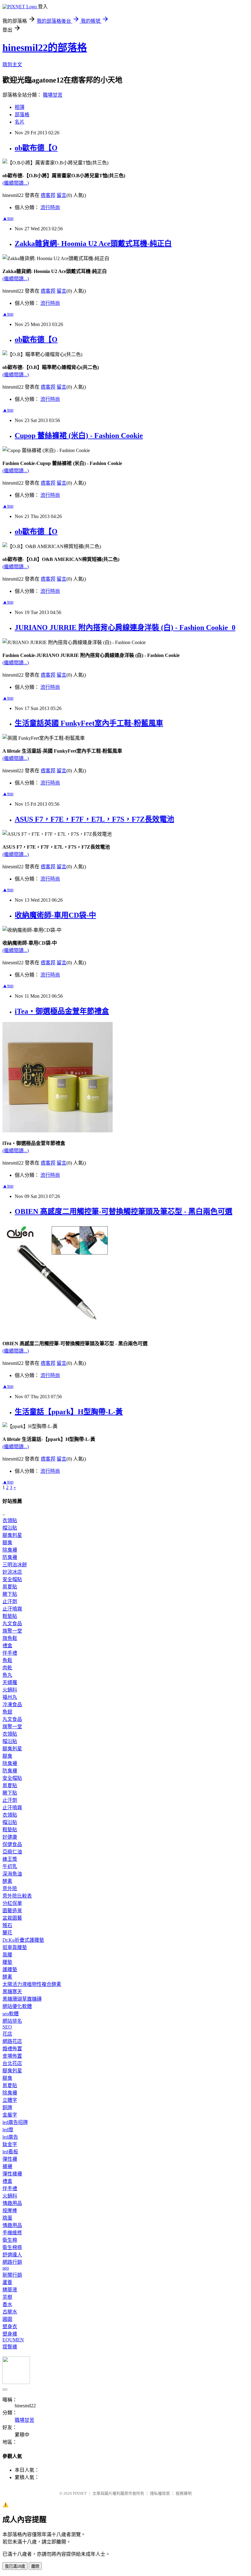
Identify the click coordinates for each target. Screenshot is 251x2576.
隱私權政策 (160, 2493)
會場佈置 (12, 2056)
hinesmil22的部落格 (45, 48)
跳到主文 (12, 65)
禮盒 (7, 1646)
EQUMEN (13, 2340)
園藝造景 (12, 1911)
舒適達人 (12, 2255)
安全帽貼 (12, 1579)
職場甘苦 (53, 95)
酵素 (7, 1881)
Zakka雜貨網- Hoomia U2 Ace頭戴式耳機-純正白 (93, 244)
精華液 (10, 2290)
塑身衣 (10, 2326)
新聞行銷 (12, 2275)
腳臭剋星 (12, 1535)
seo (6, 2268)
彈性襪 (10, 2159)
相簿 (20, 107)
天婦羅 (10, 1682)
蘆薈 (7, 2282)
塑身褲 (10, 2334)
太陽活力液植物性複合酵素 (32, 1984)
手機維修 (12, 2233)
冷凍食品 (12, 1705)
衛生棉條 (12, 2247)
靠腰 (7, 1955)
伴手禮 (10, 1653)
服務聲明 (184, 2493)
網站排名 (12, 2021)
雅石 (7, 1925)
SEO (7, 2027)
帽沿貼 (10, 1528)
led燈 (8, 2130)
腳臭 (7, 1543)
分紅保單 (12, 1903)
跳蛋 (7, 2218)
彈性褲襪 (12, 2174)
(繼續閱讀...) (16, 183)
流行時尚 (50, 207)
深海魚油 (12, 1874)
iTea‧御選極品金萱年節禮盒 (62, 1011)
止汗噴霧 (12, 1609)
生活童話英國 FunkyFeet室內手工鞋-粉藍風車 (89, 723)
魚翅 (7, 1712)
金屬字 (10, 2115)
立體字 (10, 2100)
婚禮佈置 (12, 2049)
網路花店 (12, 2041)
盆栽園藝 (12, 1918)
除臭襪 (10, 1550)
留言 (62, 195)
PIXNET (80, 2493)
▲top (8, 218)
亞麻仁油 (12, 1852)
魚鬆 (7, 1660)
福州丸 (10, 1697)
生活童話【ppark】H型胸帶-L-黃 (69, 1412)
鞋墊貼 (10, 1616)
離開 (35, 2566)
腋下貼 (10, 1594)
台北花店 (12, 2063)
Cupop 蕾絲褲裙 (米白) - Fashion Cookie (79, 436)
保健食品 (12, 1844)
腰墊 (7, 1962)
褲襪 (7, 2166)
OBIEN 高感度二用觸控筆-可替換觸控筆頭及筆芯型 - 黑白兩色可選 (124, 1211)
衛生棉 (10, 2240)
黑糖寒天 (12, 1992)
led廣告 (10, 2137)
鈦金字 (10, 2144)
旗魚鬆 (10, 1638)
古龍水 (10, 2312)
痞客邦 (48, 195)
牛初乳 (10, 1866)
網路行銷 (12, 2262)
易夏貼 (10, 1587)
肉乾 (7, 1668)
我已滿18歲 (15, 2566)
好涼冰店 (12, 1572)
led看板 (10, 2152)
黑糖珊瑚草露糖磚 (22, 1999)
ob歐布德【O (36, 148)
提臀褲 (10, 2347)
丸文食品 (12, 1624)
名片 (20, 122)
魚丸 (7, 1675)
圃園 (7, 2319)
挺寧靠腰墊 (15, 1947)
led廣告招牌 (15, 2122)
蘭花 (7, 1933)
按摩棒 (10, 2211)
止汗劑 (10, 1601)
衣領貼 (10, 1520)
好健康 (10, 1837)
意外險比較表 (17, 1896)
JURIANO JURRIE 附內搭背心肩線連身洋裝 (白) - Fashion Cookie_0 (125, 628)
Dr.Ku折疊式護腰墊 (23, 1940)
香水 (7, 2304)
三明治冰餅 (15, 1565)
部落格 (22, 115)
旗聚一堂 (12, 1631)
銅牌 (7, 2108)
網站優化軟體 (17, 2006)
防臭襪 (10, 1557)
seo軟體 (11, 2014)
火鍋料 (10, 1690)
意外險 (10, 1889)
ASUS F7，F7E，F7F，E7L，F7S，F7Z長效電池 (94, 819)
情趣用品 (12, 2203)
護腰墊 (10, 1969)
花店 (7, 2034)
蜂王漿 (10, 1859)
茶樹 (7, 2297)
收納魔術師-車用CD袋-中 (55, 915)
